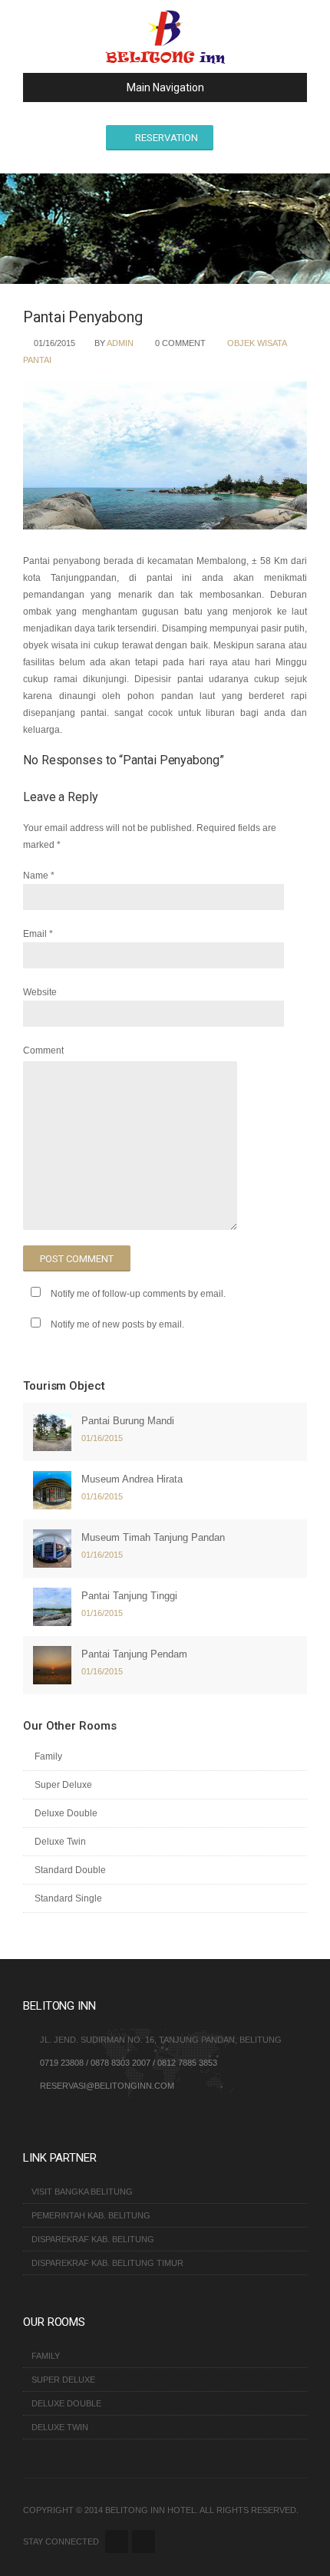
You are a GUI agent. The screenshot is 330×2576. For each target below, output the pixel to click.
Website (40, 992)
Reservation (167, 138)
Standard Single (68, 1898)
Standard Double (70, 1870)
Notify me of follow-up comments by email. (138, 1294)
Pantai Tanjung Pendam (134, 1654)
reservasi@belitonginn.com (107, 2086)
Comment (43, 1051)
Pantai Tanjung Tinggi (129, 1596)
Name (36, 876)
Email (35, 934)
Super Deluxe (63, 1785)
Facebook (117, 2541)
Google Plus (144, 2541)
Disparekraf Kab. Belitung (93, 2239)
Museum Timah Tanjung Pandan (153, 1537)
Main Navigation (165, 87)
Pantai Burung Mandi (128, 1421)
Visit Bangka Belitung (82, 2192)
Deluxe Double (66, 1813)
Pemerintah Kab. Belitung (91, 2215)
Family (48, 1756)
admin (120, 343)
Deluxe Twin (60, 1842)
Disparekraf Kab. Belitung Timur (107, 2263)
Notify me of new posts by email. (117, 1324)
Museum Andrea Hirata (132, 1479)
